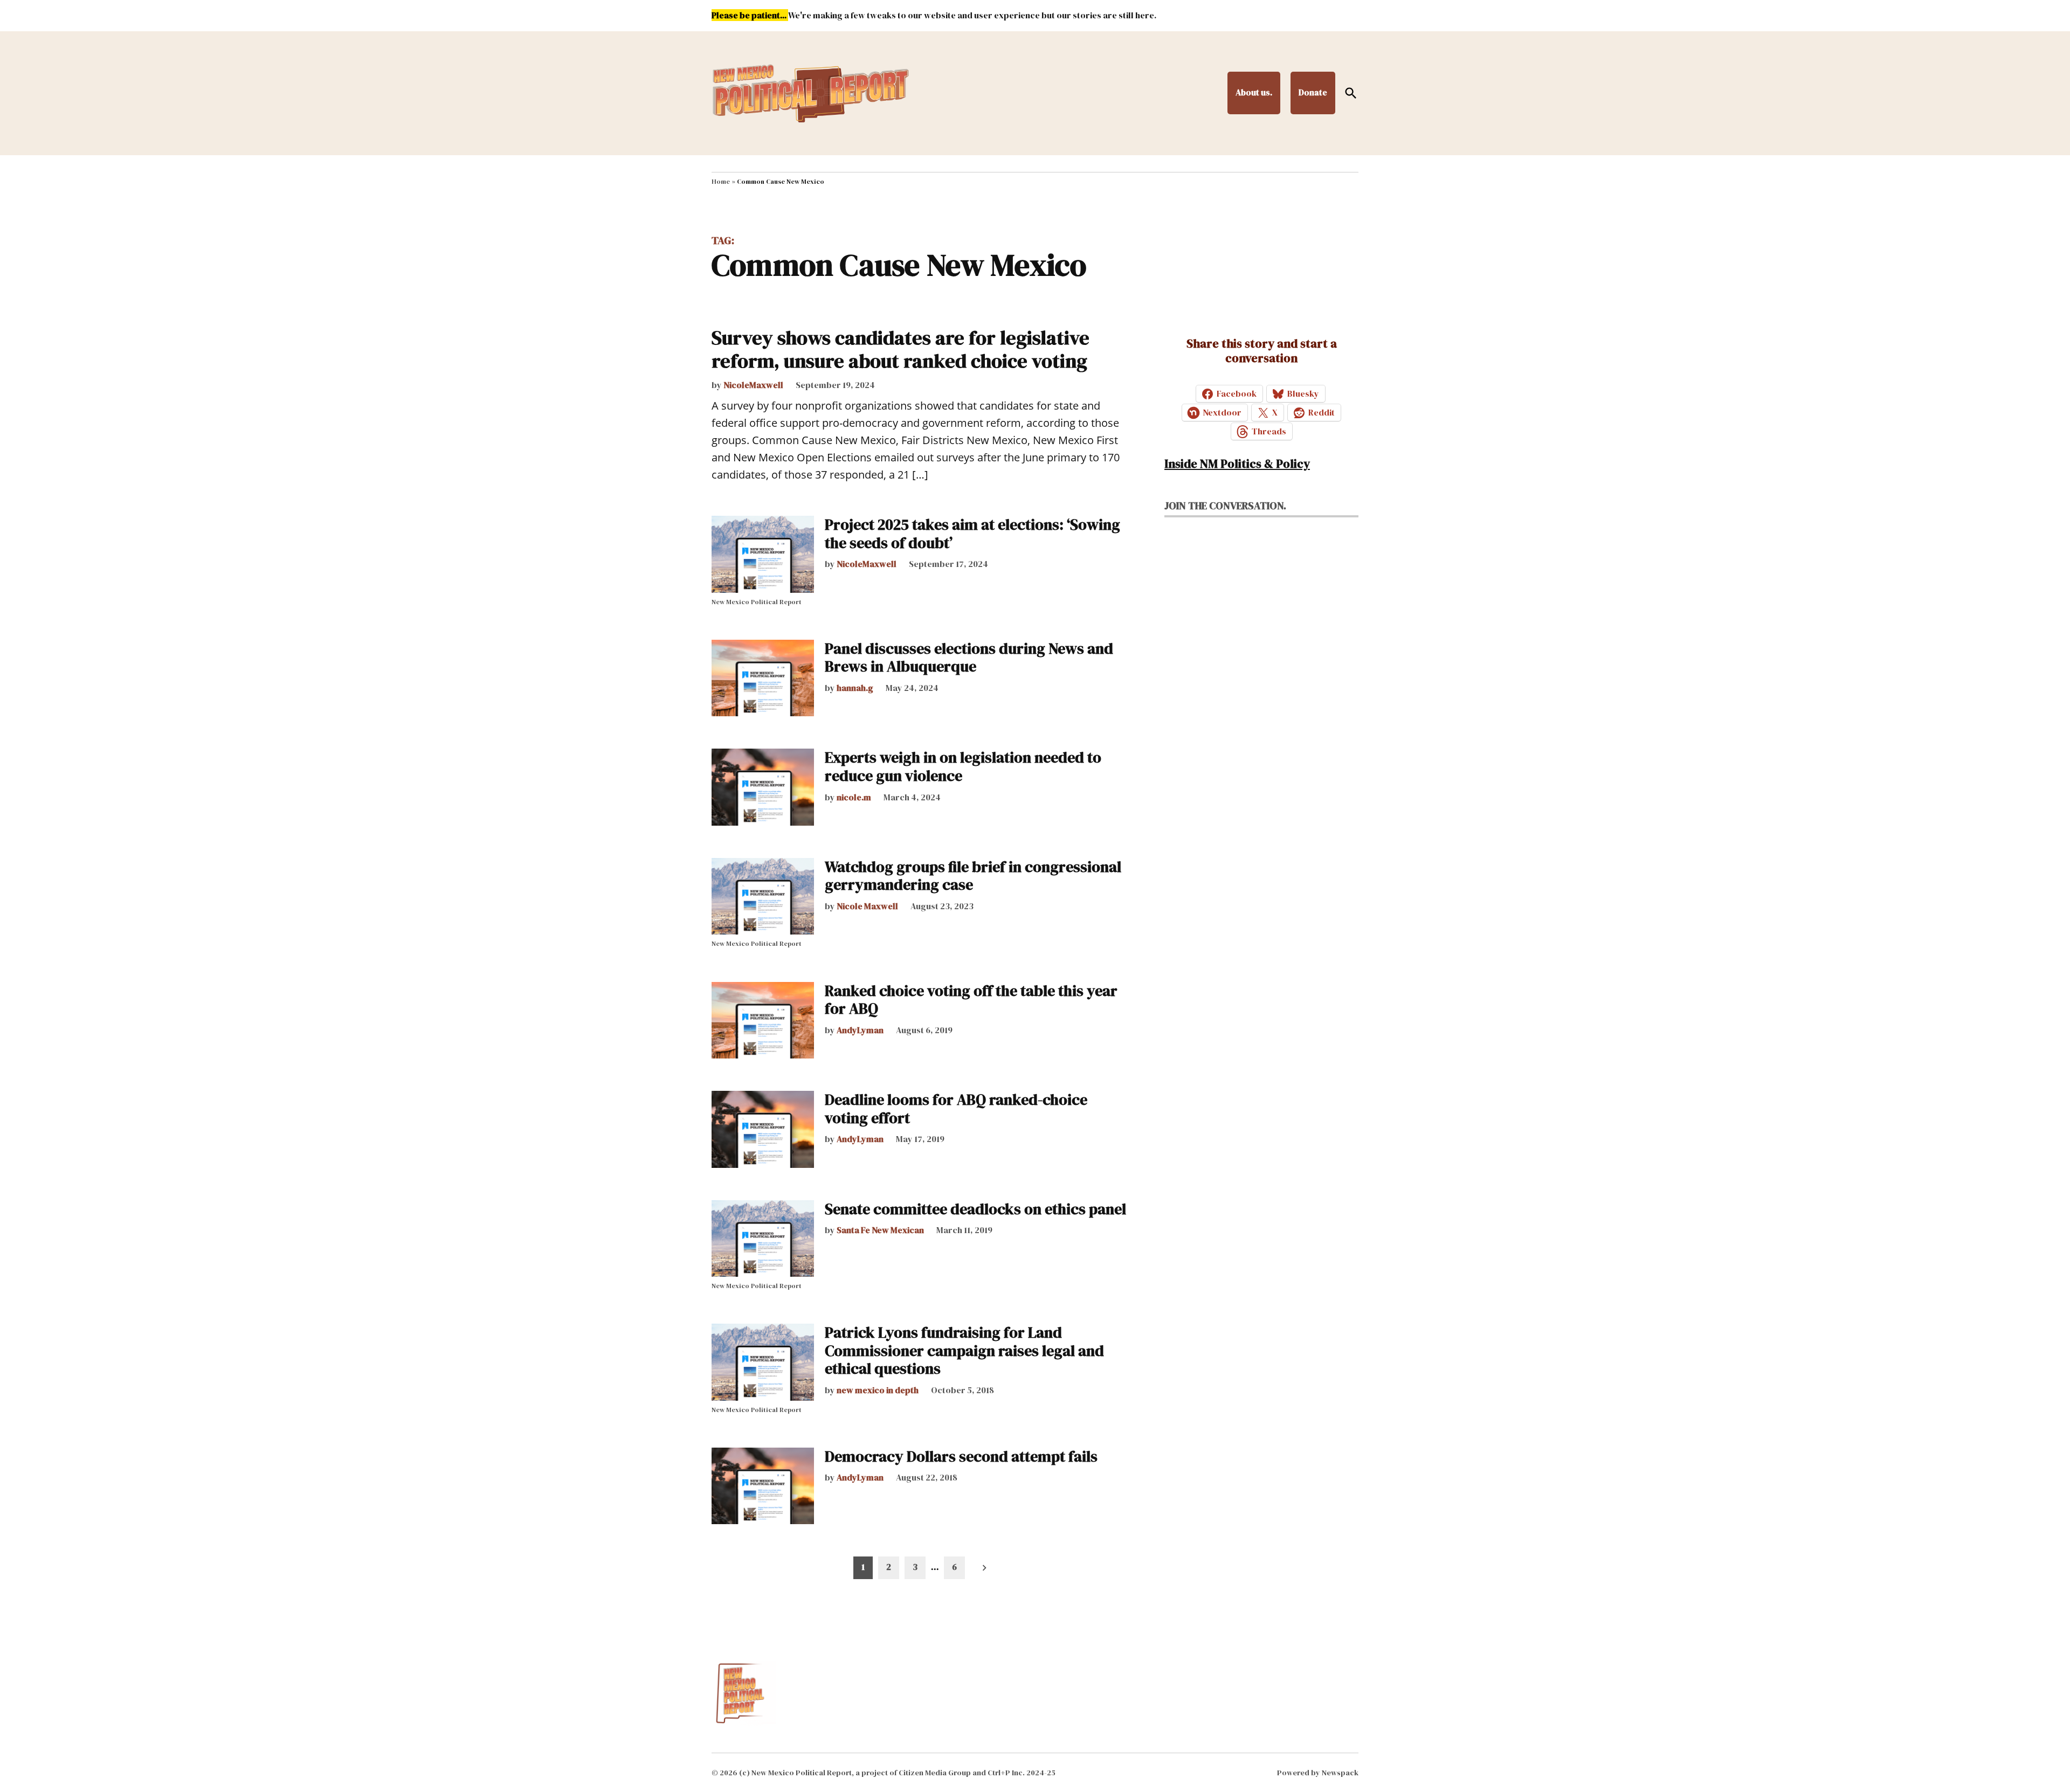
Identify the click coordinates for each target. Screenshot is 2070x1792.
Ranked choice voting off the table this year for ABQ (971, 1000)
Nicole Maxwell (867, 906)
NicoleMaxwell (753, 385)
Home (721, 182)
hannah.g (855, 688)
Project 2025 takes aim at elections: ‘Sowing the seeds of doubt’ (972, 534)
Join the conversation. (1225, 506)
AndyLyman (860, 1030)
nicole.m (854, 797)
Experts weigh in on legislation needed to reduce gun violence (963, 766)
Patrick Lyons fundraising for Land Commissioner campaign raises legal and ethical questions (964, 1350)
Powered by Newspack (1318, 1773)
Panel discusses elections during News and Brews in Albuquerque (969, 658)
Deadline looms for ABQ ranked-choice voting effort (956, 1109)
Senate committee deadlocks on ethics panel (975, 1209)
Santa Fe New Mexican (880, 1230)
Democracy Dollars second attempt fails (961, 1456)
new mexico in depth (878, 1390)
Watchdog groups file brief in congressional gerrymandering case (973, 876)
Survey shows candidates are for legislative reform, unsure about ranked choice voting (901, 349)
